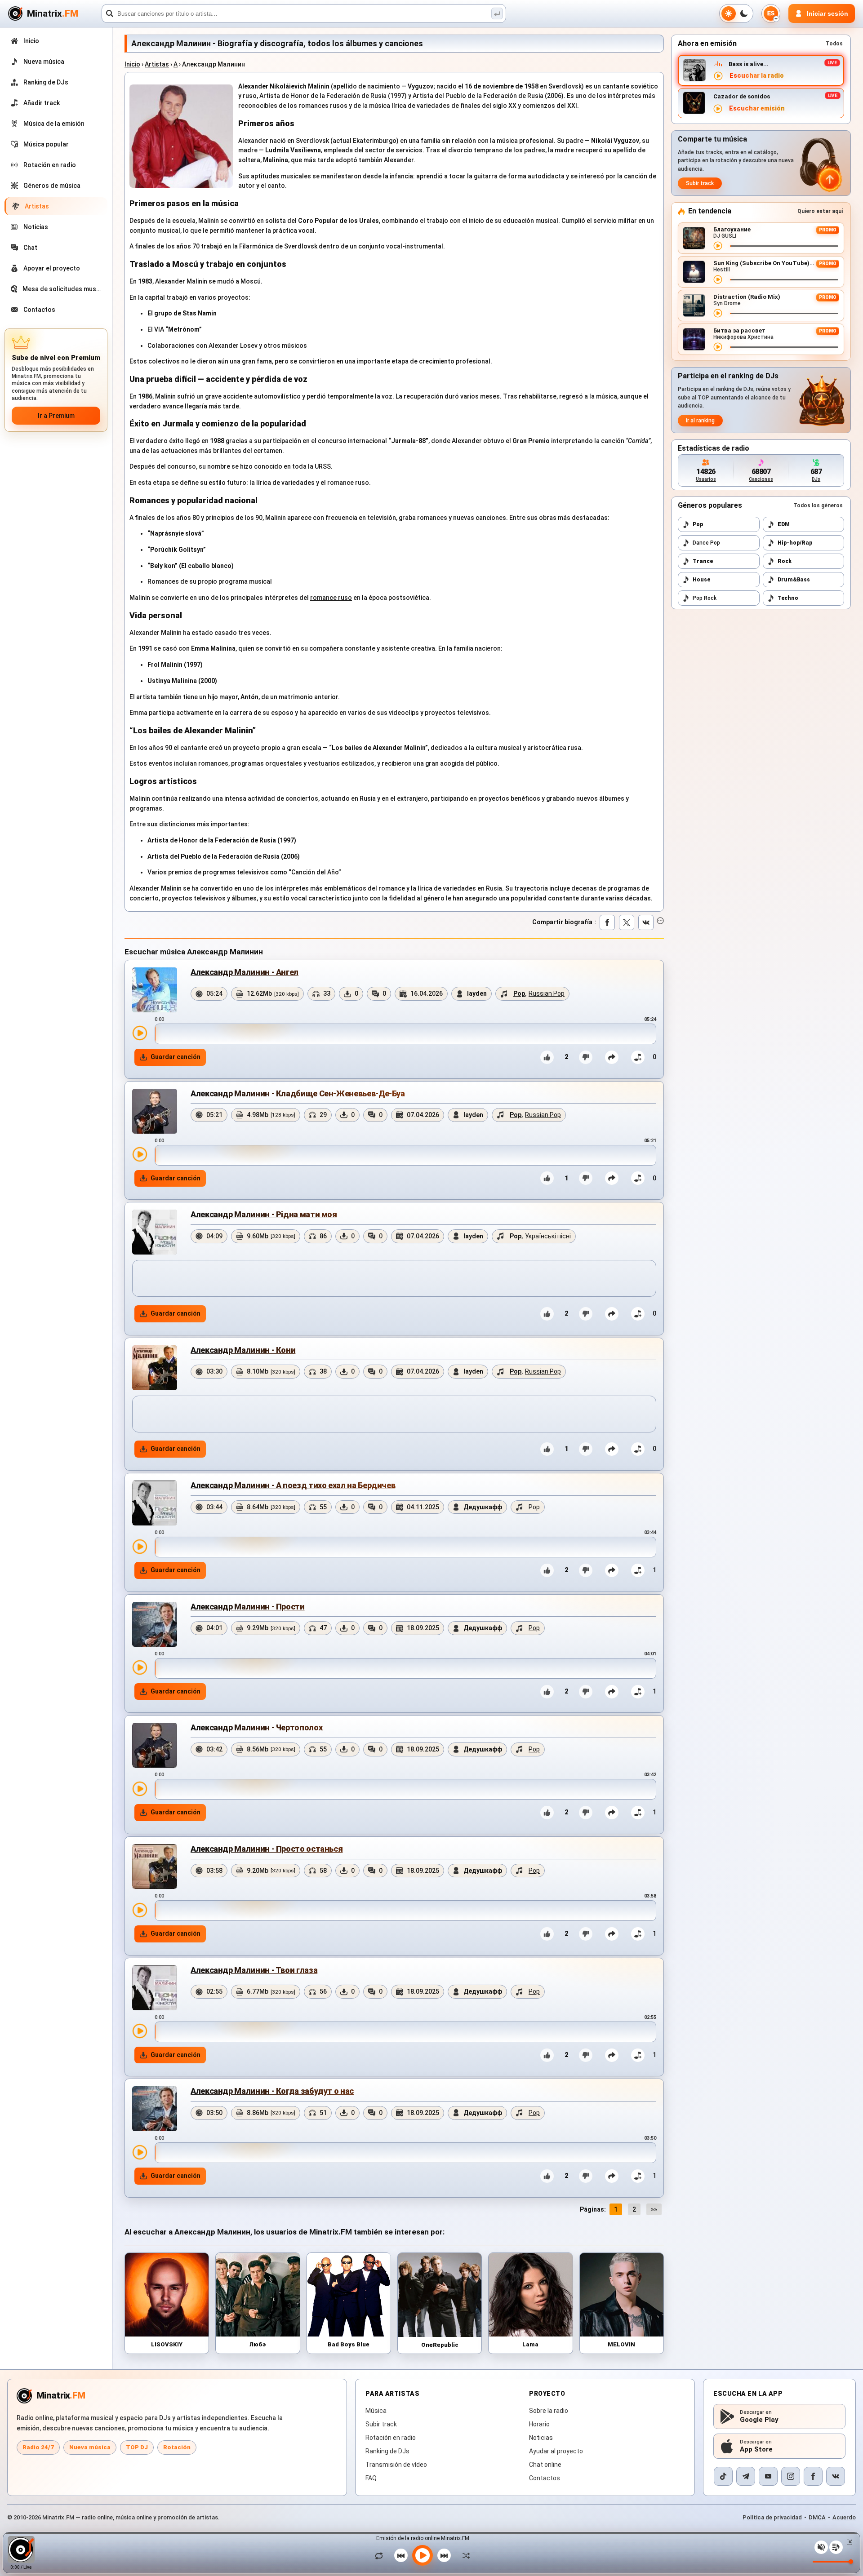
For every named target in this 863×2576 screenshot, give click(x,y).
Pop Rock (705, 598)
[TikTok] (723, 2476)
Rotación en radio (391, 2438)
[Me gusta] (547, 1057)
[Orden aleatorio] (464, 2555)
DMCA (817, 2517)
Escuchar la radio (757, 76)
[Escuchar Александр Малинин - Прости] (140, 1667)
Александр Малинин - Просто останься (267, 1849)
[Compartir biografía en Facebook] (607, 922)
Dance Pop (706, 543)
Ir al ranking (700, 421)
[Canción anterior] (401, 2555)
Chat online (545, 2465)
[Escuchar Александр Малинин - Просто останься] (140, 1910)
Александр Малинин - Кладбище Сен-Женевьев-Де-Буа (298, 1093)
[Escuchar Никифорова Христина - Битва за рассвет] (718, 347)
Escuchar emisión (757, 109)
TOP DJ (137, 2447)
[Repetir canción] (381, 2555)
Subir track (700, 183)
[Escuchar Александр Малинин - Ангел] (140, 1033)
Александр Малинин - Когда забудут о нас (272, 2091)
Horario (539, 2424)
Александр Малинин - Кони (243, 1350)
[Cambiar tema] (736, 13)
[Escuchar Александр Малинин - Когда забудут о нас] (140, 2152)
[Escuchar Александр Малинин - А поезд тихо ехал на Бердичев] (140, 1547)
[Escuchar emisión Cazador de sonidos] (718, 109)
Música (376, 2411)
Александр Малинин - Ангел (245, 972)
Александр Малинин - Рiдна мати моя (264, 1214)
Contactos (545, 2478)
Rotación (177, 2447)
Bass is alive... (749, 64)
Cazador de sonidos (742, 96)
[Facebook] (813, 2476)
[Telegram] (746, 2476)
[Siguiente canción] (444, 2555)
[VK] (836, 2476)
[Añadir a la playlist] (638, 1057)
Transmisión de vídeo (396, 2465)
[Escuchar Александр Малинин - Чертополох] (140, 1789)
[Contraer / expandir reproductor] (848, 2542)
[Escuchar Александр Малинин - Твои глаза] (140, 2031)
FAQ (371, 2478)
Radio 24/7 (38, 2447)
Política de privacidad (772, 2517)
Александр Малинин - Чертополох (256, 1727)
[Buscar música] (497, 13)
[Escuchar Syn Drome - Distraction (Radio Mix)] (718, 313)
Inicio (132, 64)
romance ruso (331, 598)
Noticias (541, 2438)
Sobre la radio (549, 2411)
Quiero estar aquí (820, 211)
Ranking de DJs (387, 2451)
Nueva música (90, 2447)
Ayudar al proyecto (556, 2451)
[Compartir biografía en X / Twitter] (627, 922)
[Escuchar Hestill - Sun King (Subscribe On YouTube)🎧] (718, 279)
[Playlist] (836, 2547)
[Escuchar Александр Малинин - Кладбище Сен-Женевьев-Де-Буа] (140, 1154)
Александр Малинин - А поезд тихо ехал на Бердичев (293, 1485)
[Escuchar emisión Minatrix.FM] (718, 76)
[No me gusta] (586, 1057)
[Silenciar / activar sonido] (821, 2547)
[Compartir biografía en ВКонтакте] (646, 922)
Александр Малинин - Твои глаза (254, 1970)
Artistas (157, 64)
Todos (834, 44)
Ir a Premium (56, 416)
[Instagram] (791, 2476)
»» (654, 2209)
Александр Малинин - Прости (248, 1607)
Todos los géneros (818, 505)
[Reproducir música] (423, 2555)
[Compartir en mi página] (612, 1057)
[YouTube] (768, 2476)
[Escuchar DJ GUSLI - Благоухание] (718, 246)
